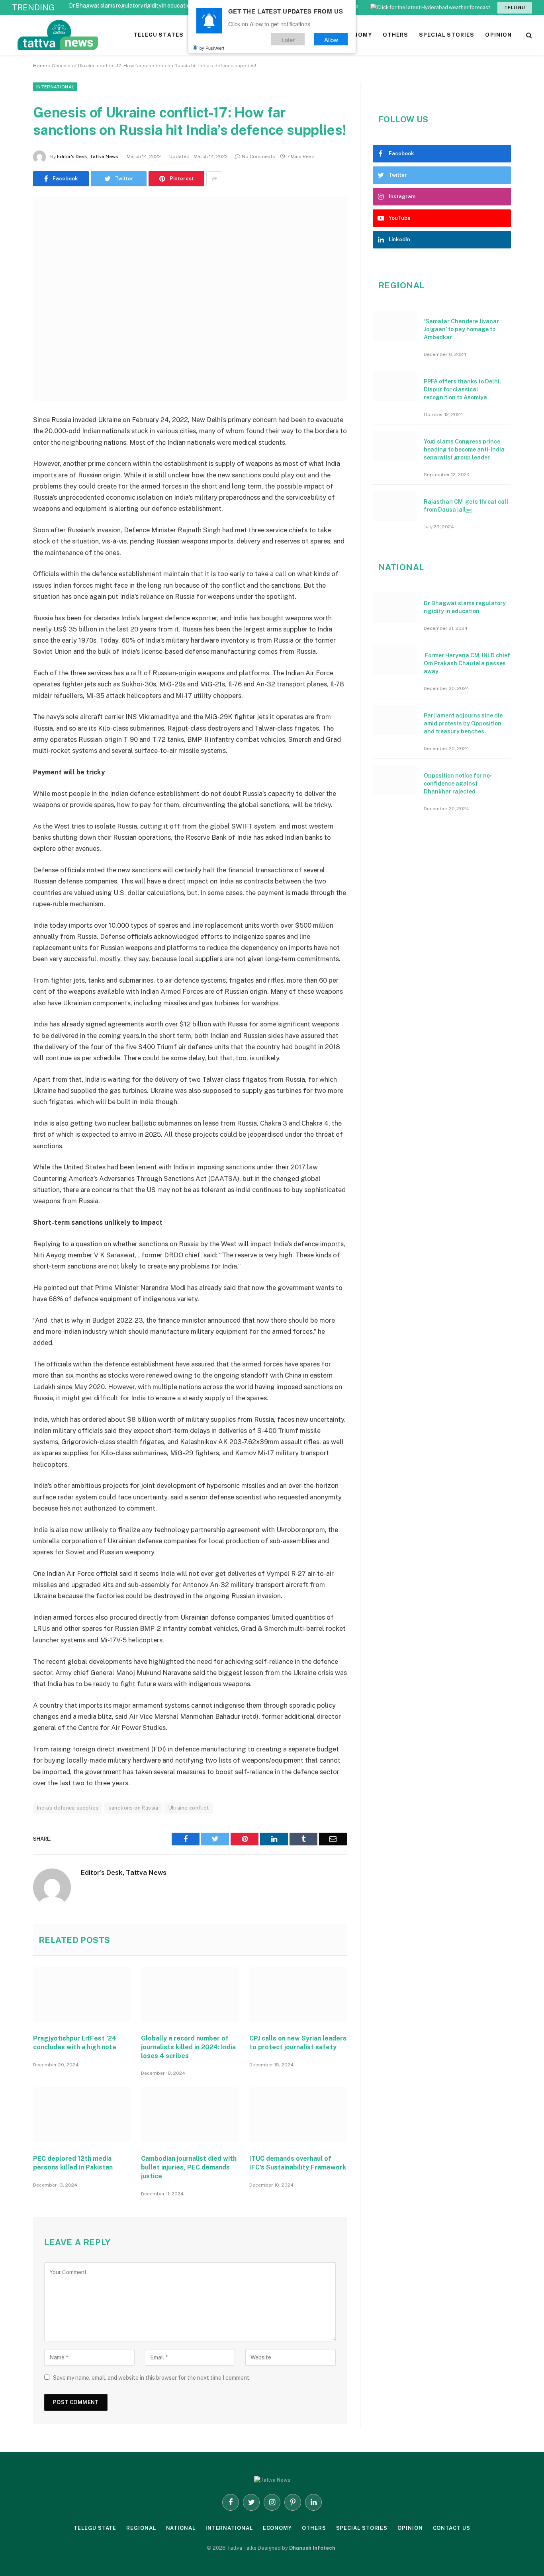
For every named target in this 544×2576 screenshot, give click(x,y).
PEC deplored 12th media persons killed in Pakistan (73, 2163)
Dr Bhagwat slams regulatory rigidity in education (131, 6)
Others (314, 2528)
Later (288, 39)
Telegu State (95, 2528)
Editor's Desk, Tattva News (88, 156)
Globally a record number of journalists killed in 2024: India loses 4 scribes (188, 2047)
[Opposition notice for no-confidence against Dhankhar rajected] (395, 780)
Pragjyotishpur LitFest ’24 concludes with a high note (75, 2043)
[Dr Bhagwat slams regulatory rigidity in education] (395, 608)
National (181, 2528)
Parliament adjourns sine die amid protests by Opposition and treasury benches (463, 723)
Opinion (410, 2528)
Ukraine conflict (189, 1808)
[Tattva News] (112, 35)
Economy (277, 2528)
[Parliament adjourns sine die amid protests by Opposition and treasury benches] (395, 720)
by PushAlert (212, 48)
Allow (331, 39)
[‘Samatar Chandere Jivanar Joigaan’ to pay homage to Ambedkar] (395, 326)
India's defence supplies (68, 1808)
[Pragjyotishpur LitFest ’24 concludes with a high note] (82, 1994)
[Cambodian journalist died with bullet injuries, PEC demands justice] (190, 2115)
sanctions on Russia (133, 1808)
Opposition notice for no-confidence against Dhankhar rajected (458, 784)
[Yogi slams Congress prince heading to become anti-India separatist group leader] (395, 446)
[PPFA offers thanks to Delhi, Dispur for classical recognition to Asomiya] (395, 386)
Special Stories (362, 2528)
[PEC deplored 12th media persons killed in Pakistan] (82, 2115)
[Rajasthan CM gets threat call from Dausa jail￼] (395, 506)
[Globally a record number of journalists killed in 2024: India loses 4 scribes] (190, 1994)
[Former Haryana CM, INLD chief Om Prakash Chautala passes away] (395, 660)
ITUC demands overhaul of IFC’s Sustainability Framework (298, 2163)
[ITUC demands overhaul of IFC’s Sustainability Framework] (298, 2115)
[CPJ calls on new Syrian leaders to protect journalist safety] (298, 1994)
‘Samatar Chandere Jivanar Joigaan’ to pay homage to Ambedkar (461, 329)
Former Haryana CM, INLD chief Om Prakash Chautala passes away (467, 663)
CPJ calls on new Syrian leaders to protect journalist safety (298, 2043)
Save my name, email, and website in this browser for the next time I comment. (152, 2378)
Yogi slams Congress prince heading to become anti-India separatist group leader (464, 450)
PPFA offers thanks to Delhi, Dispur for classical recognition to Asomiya (462, 389)
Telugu (515, 8)
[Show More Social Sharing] (214, 179)
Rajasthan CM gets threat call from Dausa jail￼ (466, 506)
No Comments (258, 156)
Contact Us (452, 2528)
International (55, 87)
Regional (141, 2528)
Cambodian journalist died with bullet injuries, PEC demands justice (189, 2167)
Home (40, 66)
